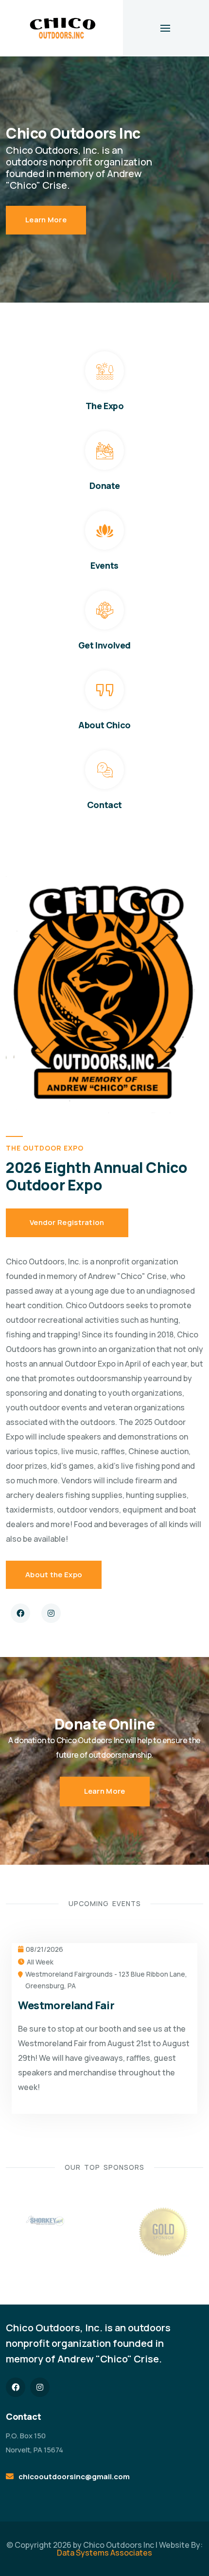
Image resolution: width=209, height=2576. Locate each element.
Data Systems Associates (104, 2553)
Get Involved (104, 645)
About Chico (104, 725)
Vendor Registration (67, 1222)
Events (104, 565)
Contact (104, 805)
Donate (105, 486)
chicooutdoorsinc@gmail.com (74, 2477)
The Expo (105, 406)
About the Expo (54, 1575)
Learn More (46, 220)
